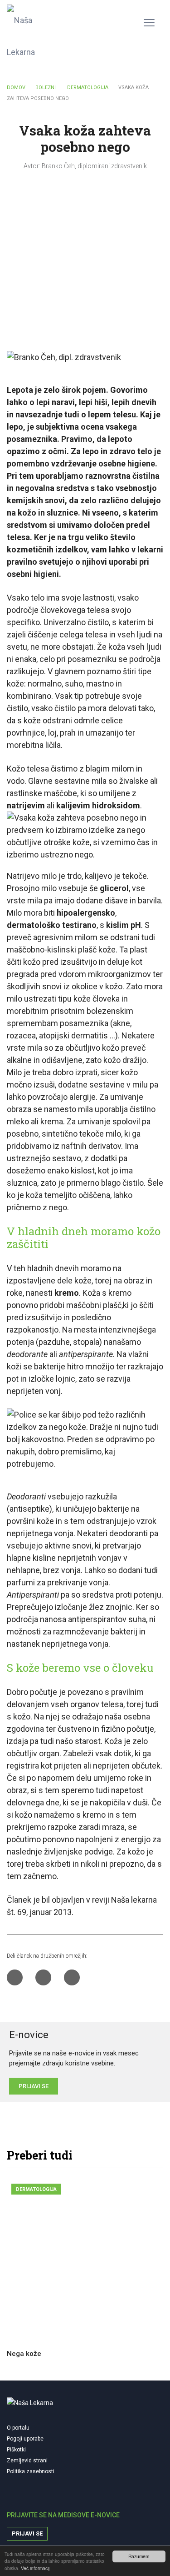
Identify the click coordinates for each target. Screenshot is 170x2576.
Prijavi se (27, 2533)
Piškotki (16, 2450)
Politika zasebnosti (31, 2471)
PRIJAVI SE (34, 2086)
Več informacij (35, 2568)
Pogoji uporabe (25, 2439)
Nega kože (24, 2354)
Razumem (139, 2556)
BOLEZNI (46, 88)
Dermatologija (36, 2189)
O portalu (18, 2428)
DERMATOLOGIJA (88, 88)
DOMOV (16, 88)
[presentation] (133, 2156)
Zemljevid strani (27, 2461)
